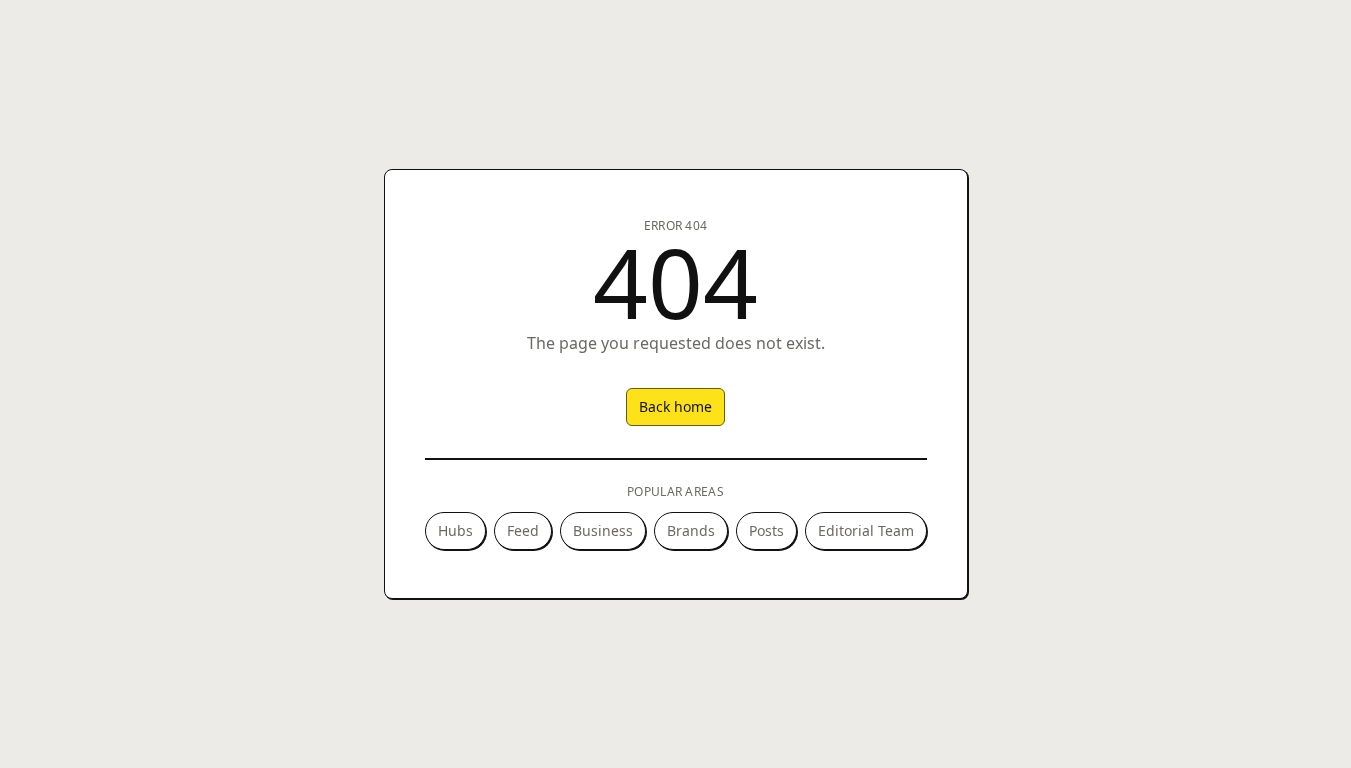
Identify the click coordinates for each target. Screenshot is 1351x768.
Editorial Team (866, 530)
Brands (691, 530)
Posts (766, 530)
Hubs (455, 530)
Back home (675, 406)
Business (603, 530)
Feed (523, 530)
